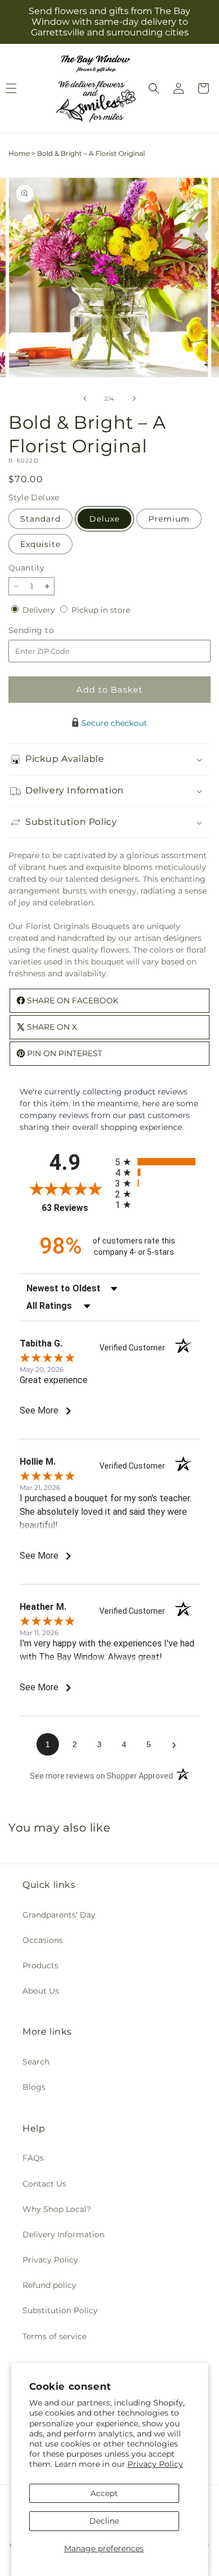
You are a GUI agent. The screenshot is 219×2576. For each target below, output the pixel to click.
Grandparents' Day (59, 1915)
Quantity (26, 568)
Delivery (40, 610)
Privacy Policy (155, 2464)
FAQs (33, 2158)
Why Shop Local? (57, 2209)
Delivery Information (63, 2234)
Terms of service (54, 2336)
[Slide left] (85, 398)
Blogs (34, 2087)
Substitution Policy (60, 2310)
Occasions (43, 1940)
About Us (41, 1991)
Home (19, 153)
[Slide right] (134, 398)
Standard (40, 519)
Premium (169, 519)
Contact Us (44, 2184)
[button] (154, 88)
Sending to (48, 630)
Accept (104, 2493)
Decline (104, 2521)
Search (36, 2062)
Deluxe (104, 519)
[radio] (157, 1162)
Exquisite (40, 544)
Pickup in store (101, 610)
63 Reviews (76, 1208)
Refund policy (49, 2285)
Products (40, 1965)
